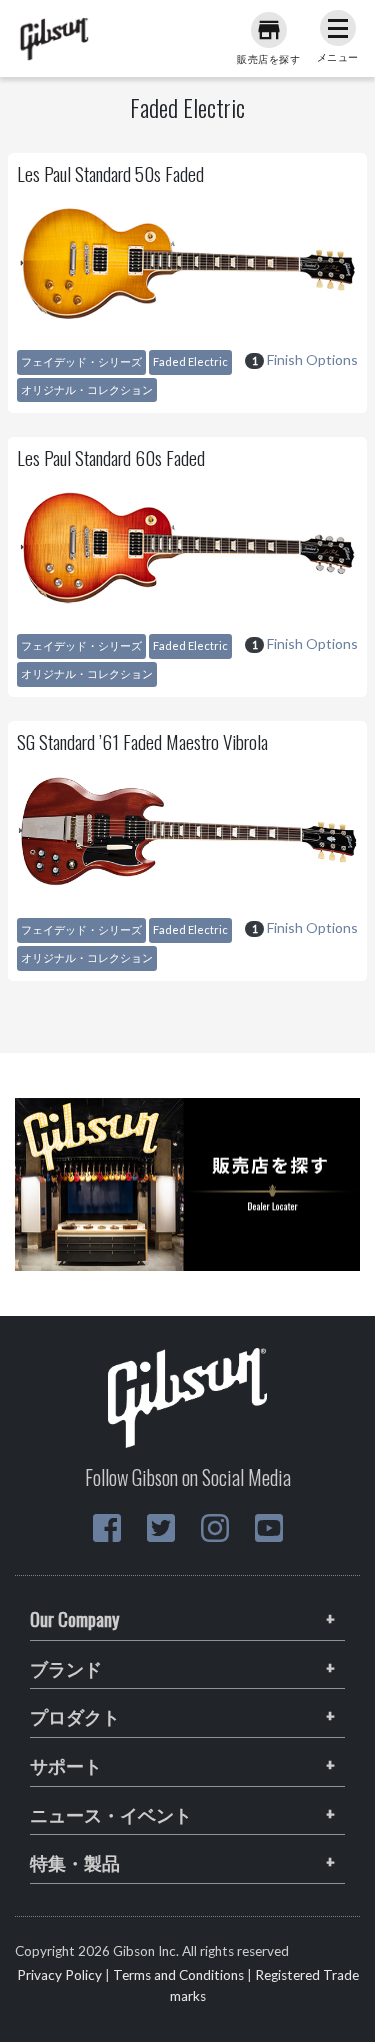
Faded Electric (190, 361)
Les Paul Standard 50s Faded (110, 173)
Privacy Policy (59, 1975)
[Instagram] (215, 1528)
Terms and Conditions (178, 1975)
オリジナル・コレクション (87, 389)
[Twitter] (161, 1528)
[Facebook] (107, 1528)
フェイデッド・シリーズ (81, 361)
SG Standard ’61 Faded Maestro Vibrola (142, 741)
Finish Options (305, 359)
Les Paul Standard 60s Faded (111, 457)
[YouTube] (269, 1528)
